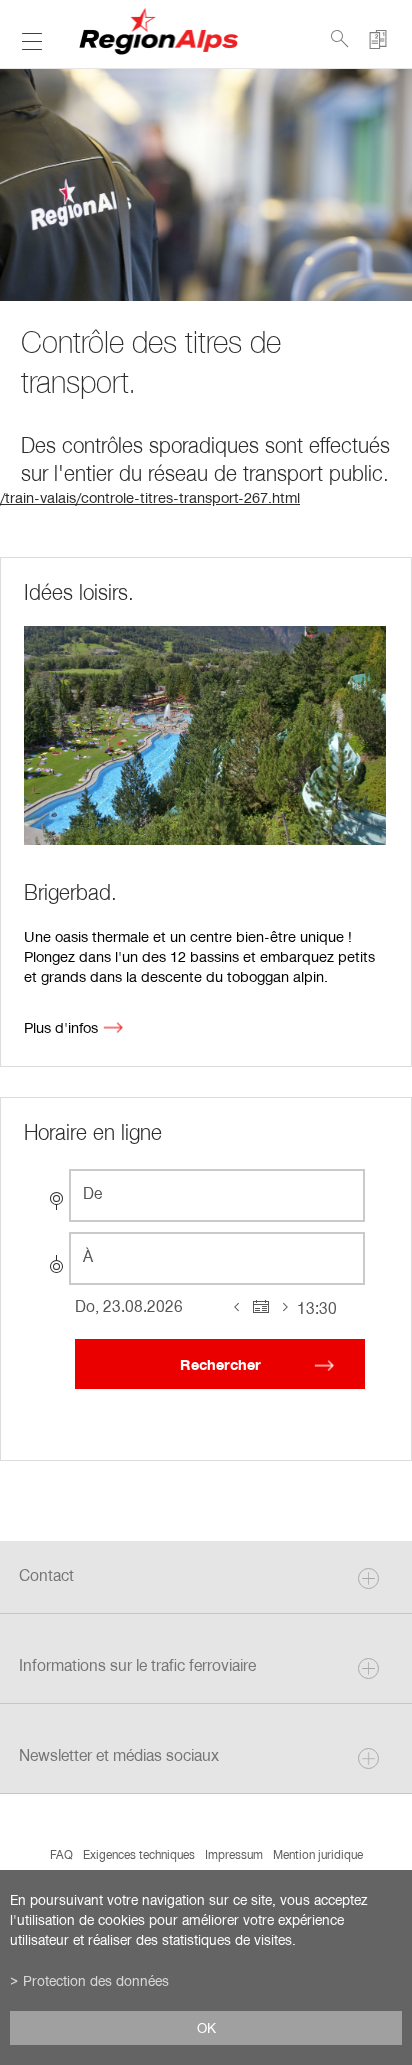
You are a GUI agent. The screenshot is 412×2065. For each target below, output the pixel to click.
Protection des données (96, 1981)
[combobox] (217, 1195)
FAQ (61, 1854)
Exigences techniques (139, 1854)
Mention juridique (318, 1854)
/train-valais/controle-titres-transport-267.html (150, 497)
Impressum (234, 1854)
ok (206, 2028)
